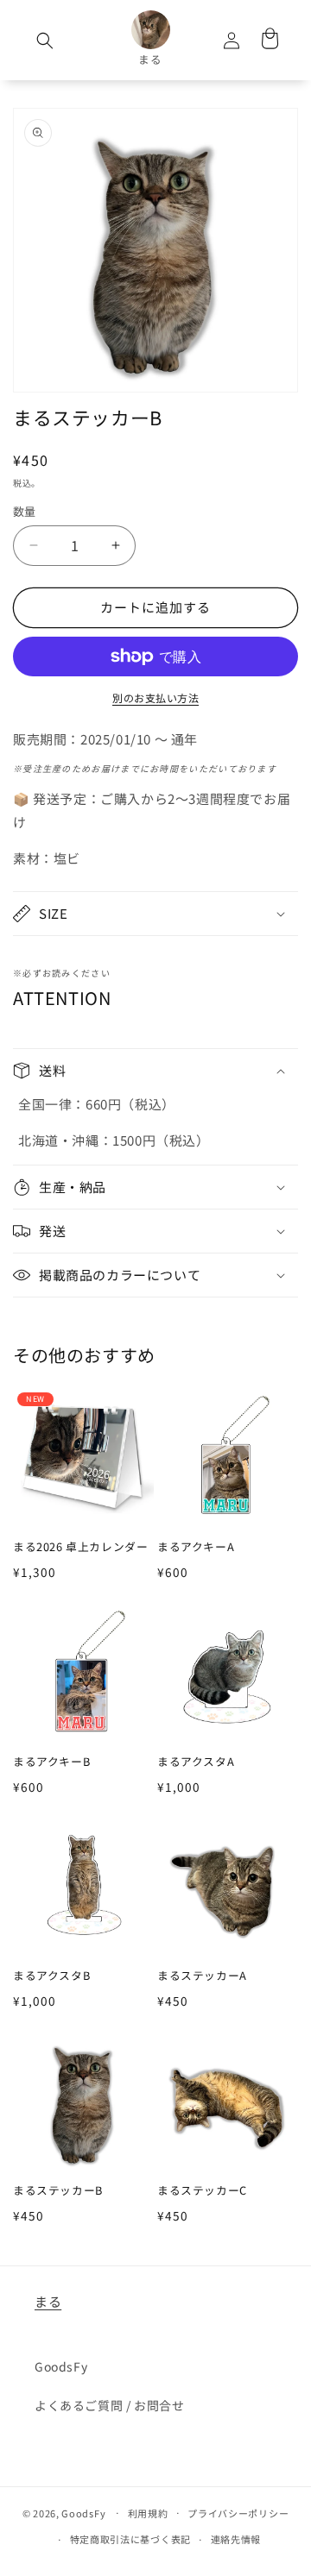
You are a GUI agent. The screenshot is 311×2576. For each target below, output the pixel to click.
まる (48, 2301)
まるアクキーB (51, 1762)
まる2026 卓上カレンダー (80, 1547)
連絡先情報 (236, 2539)
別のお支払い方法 (155, 697)
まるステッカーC (202, 2191)
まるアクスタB (51, 1976)
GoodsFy (61, 2366)
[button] (45, 41)
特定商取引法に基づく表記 (130, 2539)
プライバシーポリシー (238, 2513)
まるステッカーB (58, 2191)
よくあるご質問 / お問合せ (109, 2405)
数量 (25, 511)
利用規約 (148, 2513)
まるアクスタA (196, 1762)
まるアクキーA (196, 1547)
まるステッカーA (202, 1976)
